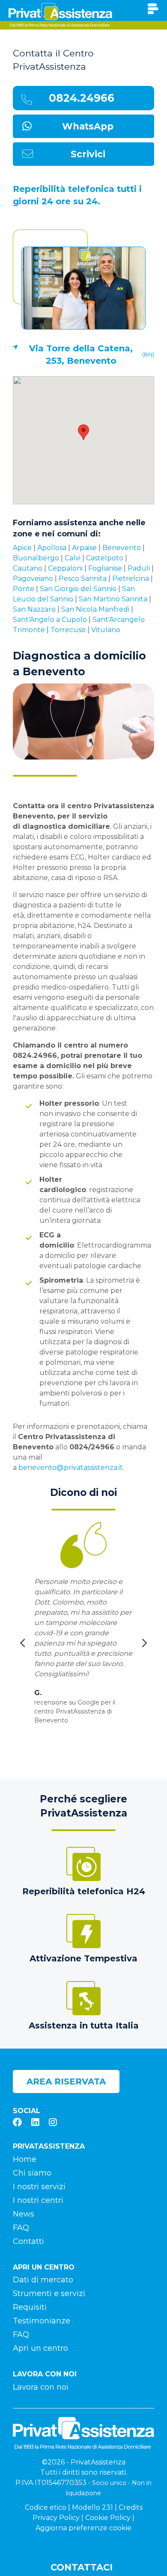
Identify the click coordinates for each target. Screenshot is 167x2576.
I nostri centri (38, 2200)
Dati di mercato (43, 2280)
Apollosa (52, 548)
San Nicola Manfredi (95, 609)
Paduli (139, 568)
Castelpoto (105, 558)
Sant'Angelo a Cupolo (50, 620)
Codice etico (46, 2507)
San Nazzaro (34, 609)
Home (25, 2159)
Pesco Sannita (83, 578)
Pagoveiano (33, 578)
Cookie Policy (108, 2518)
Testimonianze (42, 2321)
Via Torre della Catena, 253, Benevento (81, 355)
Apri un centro (40, 2348)
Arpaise (84, 548)
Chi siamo (32, 2173)
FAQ (21, 2228)
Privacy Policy (56, 2518)
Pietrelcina (131, 578)
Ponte (24, 589)
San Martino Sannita (113, 599)
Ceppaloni (65, 568)
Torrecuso (68, 630)
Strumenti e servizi (49, 2293)
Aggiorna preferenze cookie (83, 2528)
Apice (22, 548)
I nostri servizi (39, 2187)
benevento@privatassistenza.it (71, 1468)
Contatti (28, 2241)
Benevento (122, 548)
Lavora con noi (41, 2387)
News (24, 2214)
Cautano (28, 568)
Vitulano (106, 630)
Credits (131, 2507)
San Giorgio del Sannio (78, 589)
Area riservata (66, 2081)
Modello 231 (92, 2507)
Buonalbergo (36, 558)
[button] (83, 432)
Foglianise (105, 568)
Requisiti (30, 2307)
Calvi (73, 558)
